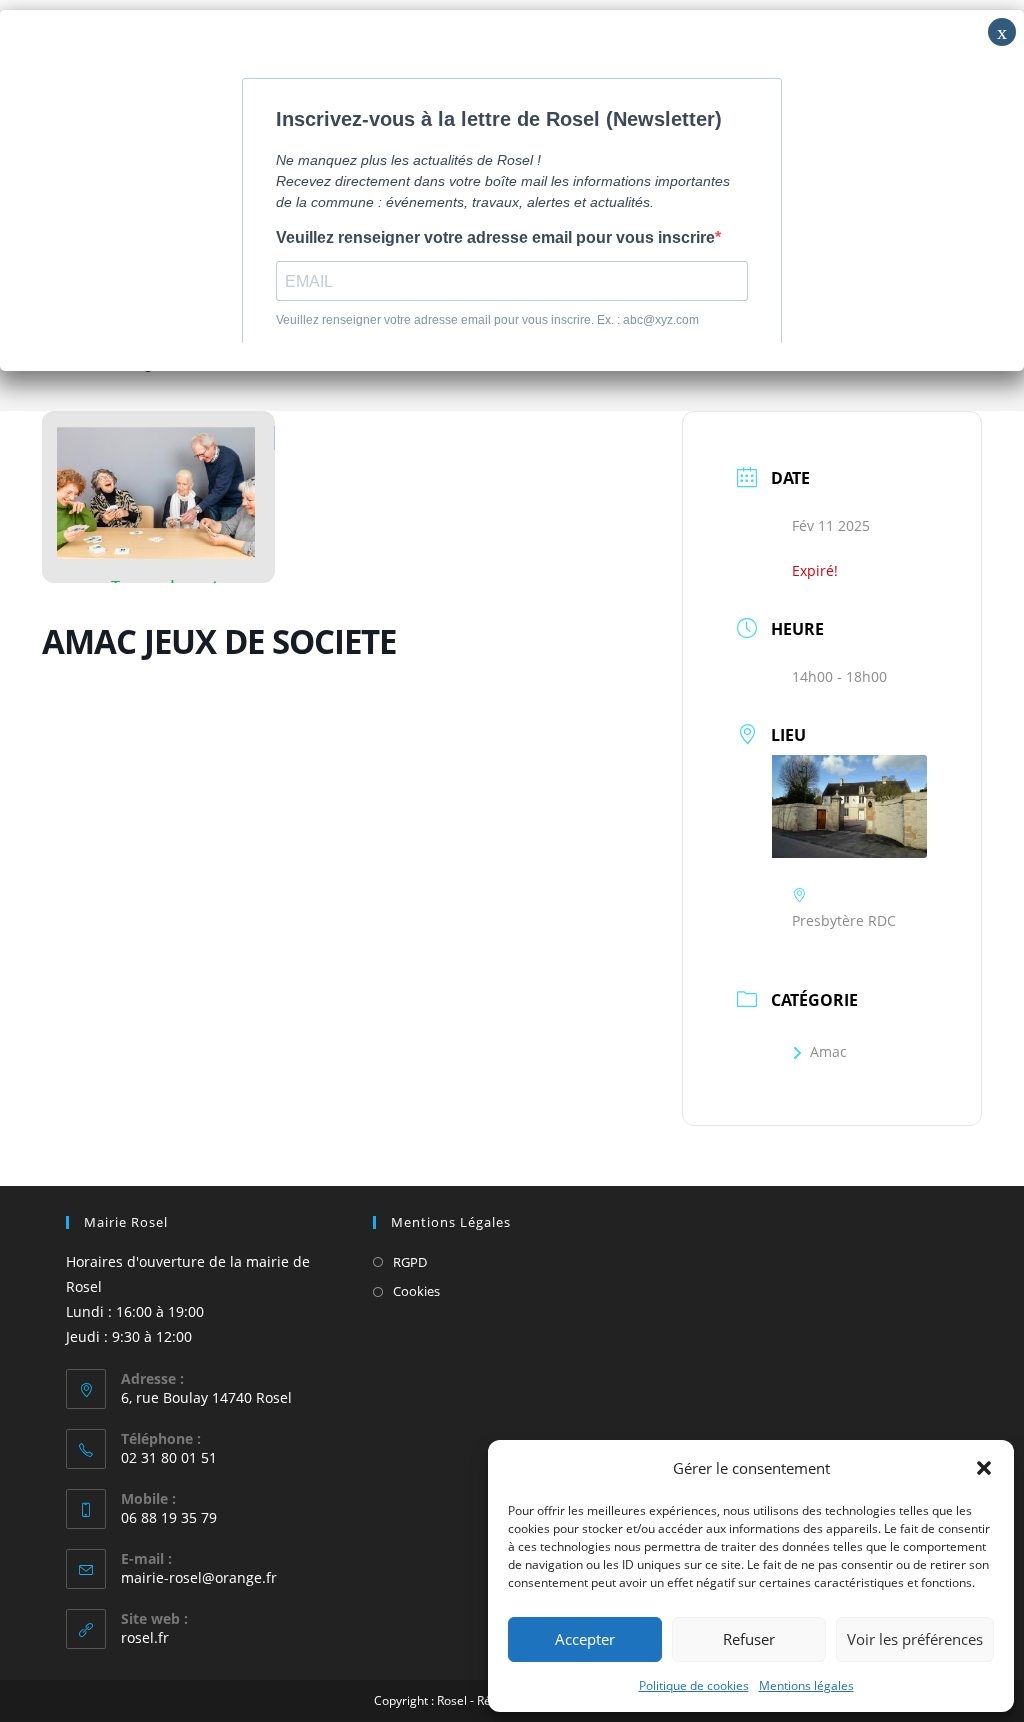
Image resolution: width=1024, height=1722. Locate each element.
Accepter (585, 1639)
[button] (984, 1468)
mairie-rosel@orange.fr (199, 1577)
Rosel (452, 1700)
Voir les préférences (915, 1639)
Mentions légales (806, 1685)
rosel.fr (145, 1637)
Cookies (416, 1291)
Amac (828, 1051)
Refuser (749, 1639)
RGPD (410, 1262)
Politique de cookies (694, 1685)
